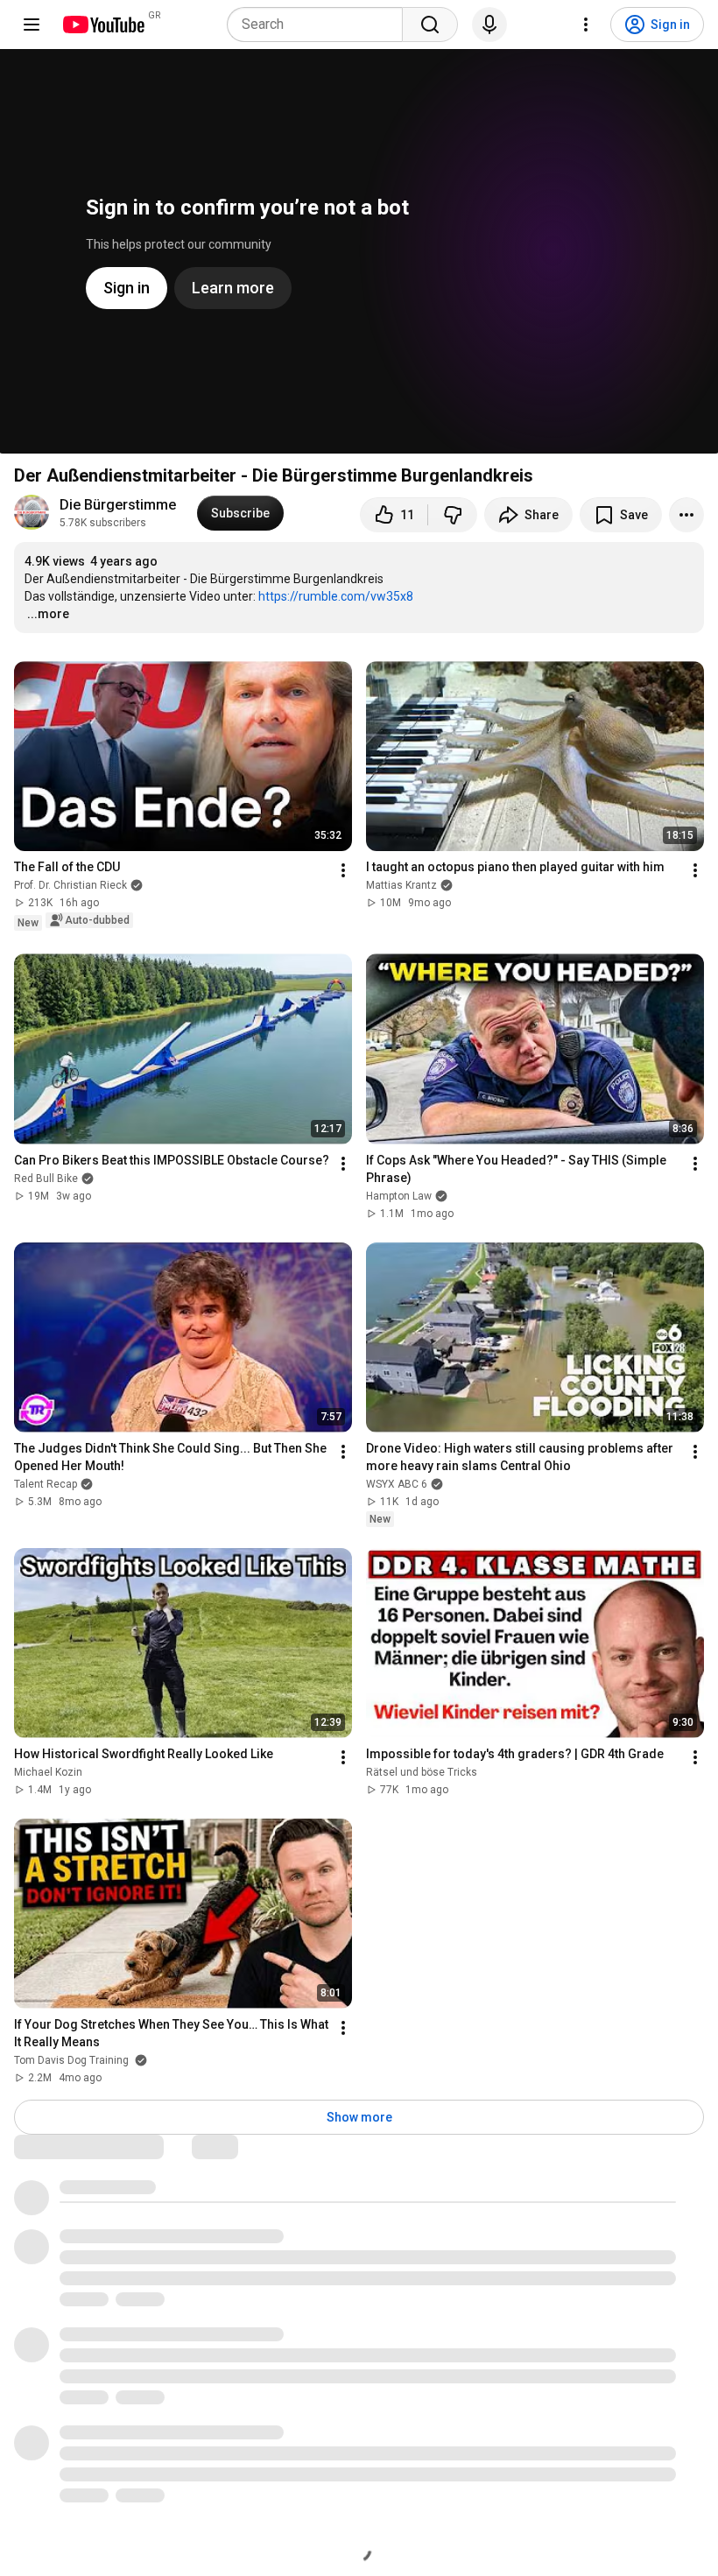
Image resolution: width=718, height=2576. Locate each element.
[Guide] (32, 25)
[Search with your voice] (489, 25)
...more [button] (48, 614)
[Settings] (586, 25)
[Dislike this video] (453, 515)
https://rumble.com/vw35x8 (336, 596)
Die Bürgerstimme (118, 505)
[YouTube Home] (103, 25)
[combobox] (320, 25)
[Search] (430, 25)
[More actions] (686, 515)
